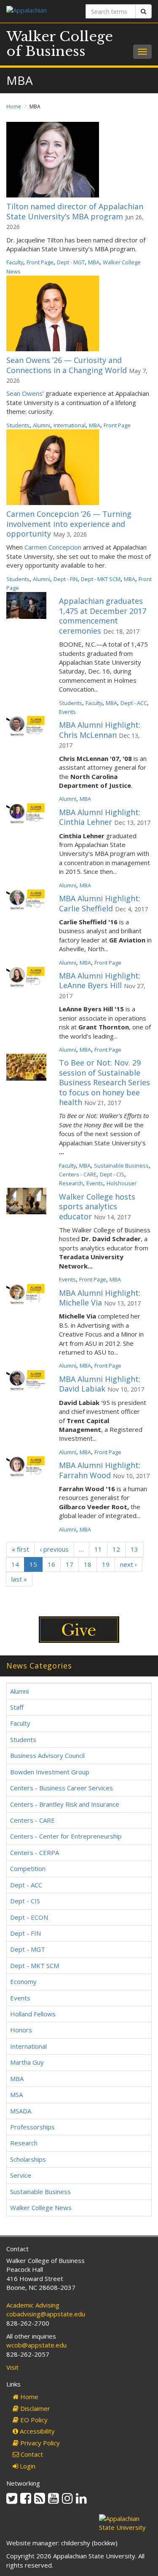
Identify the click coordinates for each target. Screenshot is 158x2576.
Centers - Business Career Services (62, 1788)
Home (14, 107)
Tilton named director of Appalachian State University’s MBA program (75, 211)
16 (51, 1564)
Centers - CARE (78, 1174)
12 (116, 1549)
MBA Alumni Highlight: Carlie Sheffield (100, 903)
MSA (16, 2094)
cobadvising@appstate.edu (46, 2314)
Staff (17, 1707)
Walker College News (41, 2208)
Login (27, 2466)
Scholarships (28, 2159)
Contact (31, 2454)
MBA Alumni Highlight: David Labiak (100, 1384)
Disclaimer (34, 2408)
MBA (94, 262)
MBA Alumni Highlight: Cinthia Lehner (100, 817)
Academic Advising (33, 2305)
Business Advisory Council (47, 1755)
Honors (21, 2030)
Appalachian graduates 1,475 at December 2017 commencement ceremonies (103, 616)
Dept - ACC (134, 703)
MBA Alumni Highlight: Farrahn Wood (100, 1470)
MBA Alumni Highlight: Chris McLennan (100, 730)
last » (19, 1579)
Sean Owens (24, 393)
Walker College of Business (60, 44)
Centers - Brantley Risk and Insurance (65, 1804)
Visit (12, 2367)
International (70, 425)
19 (106, 1564)
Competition (28, 1868)
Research (71, 1183)
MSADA (21, 2111)
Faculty (15, 262)
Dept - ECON (29, 1917)
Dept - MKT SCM (101, 579)
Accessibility (36, 2431)
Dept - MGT (71, 262)
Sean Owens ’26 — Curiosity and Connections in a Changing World (67, 365)
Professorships (32, 2127)
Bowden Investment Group (50, 1772)
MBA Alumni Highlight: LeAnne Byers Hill (100, 980)
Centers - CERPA (35, 1852)
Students (18, 425)
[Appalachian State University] (40, 11)
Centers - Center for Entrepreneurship (66, 1836)
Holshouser (122, 1183)
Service (21, 2175)
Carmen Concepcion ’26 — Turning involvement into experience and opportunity (69, 524)
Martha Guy (27, 2062)
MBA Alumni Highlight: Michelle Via (100, 1298)
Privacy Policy (39, 2443)
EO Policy (33, 2420)
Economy (23, 1981)
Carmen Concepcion (53, 547)
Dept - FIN (66, 579)
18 (88, 1564)
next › (129, 1564)
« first (20, 1549)
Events (67, 712)
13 (134, 1549)
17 (70, 1564)
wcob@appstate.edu (36, 2345)
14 (15, 1564)
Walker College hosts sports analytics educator (97, 1206)
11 (98, 1549)
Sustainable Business (121, 1166)
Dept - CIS (112, 1174)
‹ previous (54, 1549)
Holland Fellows (33, 2014)
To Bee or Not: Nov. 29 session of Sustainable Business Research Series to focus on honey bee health (104, 1082)
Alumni (42, 425)
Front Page (40, 262)
